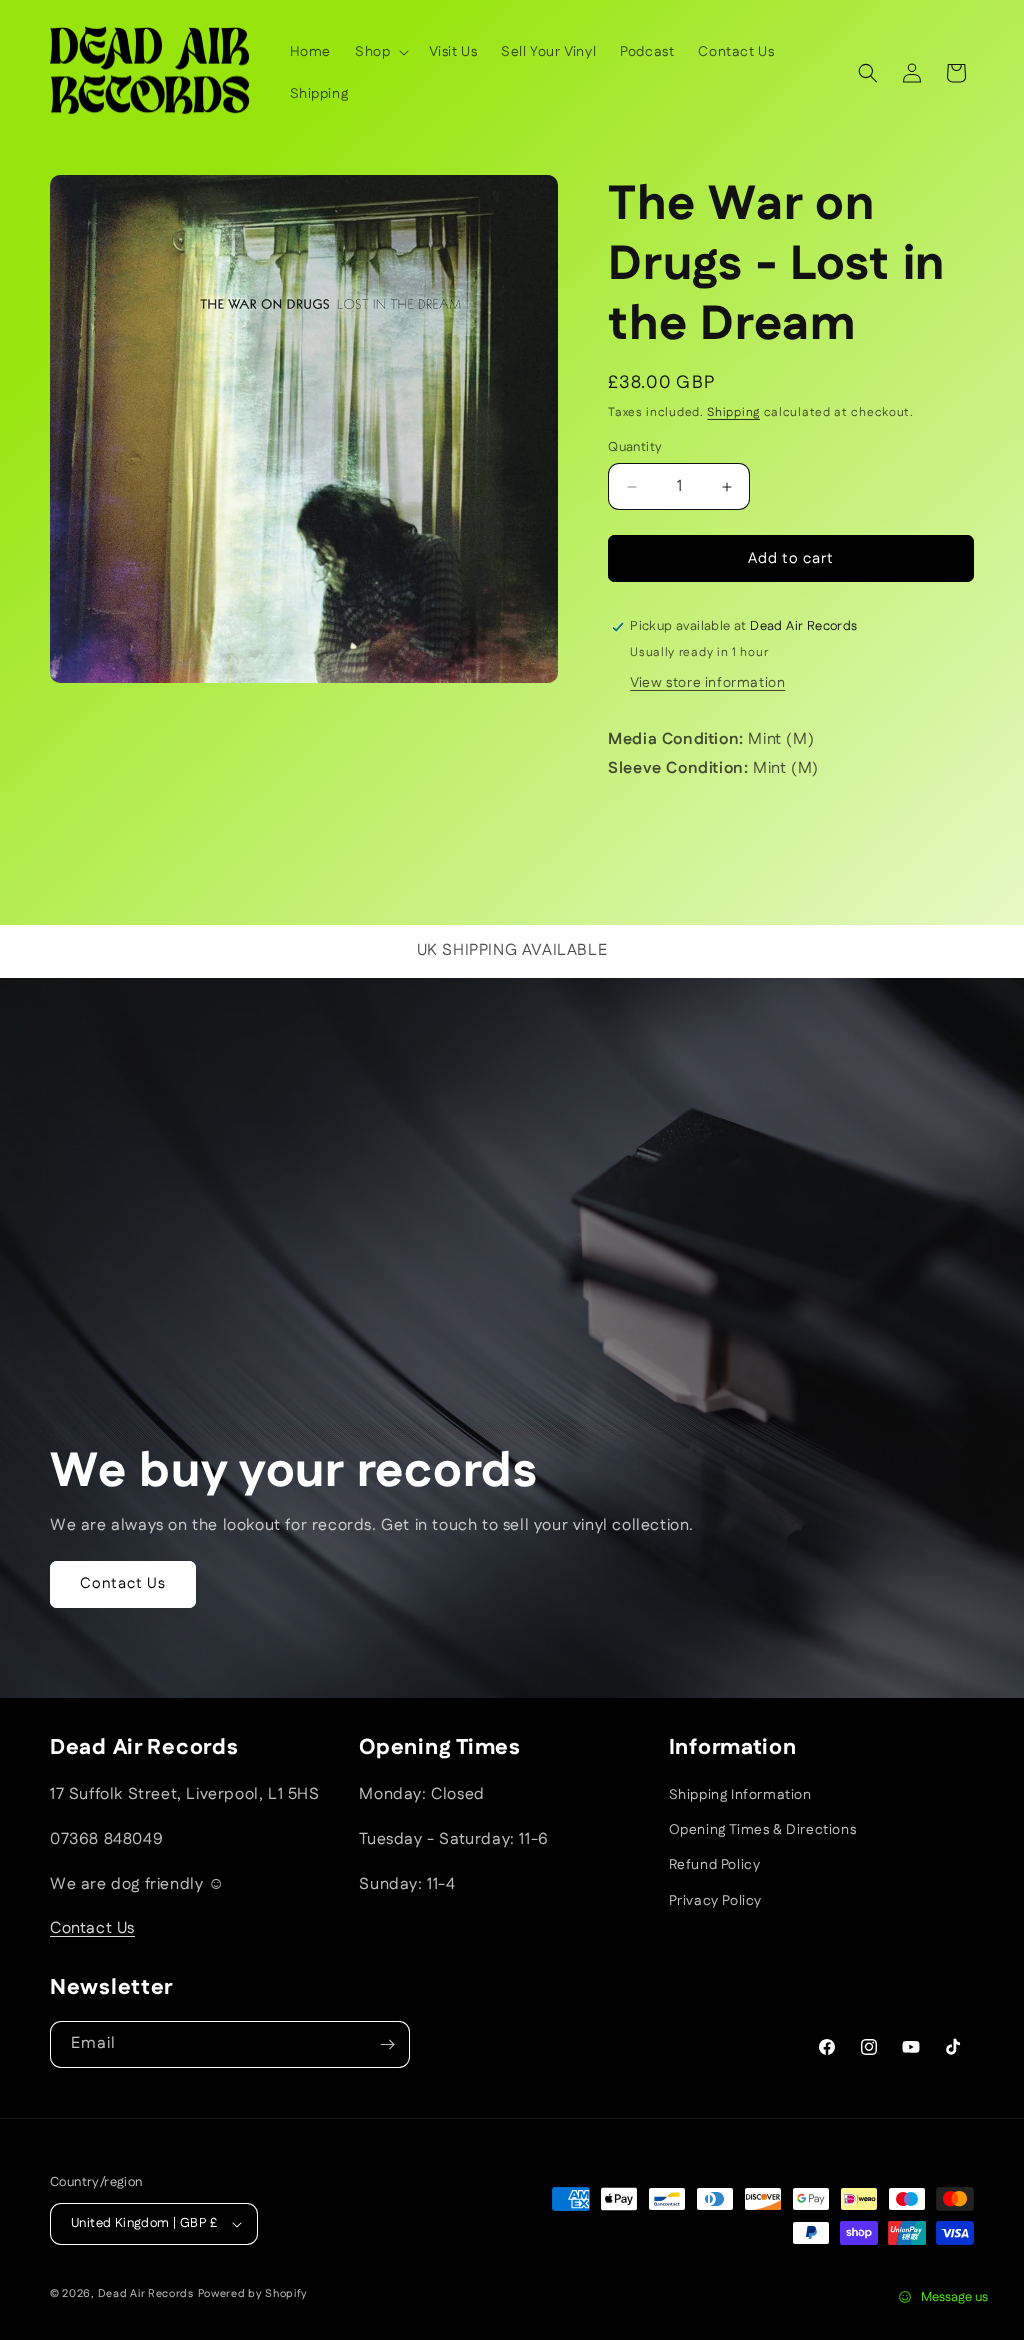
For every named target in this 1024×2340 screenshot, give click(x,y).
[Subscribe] (387, 2044)
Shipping (733, 412)
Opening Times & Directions (763, 1830)
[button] (380, 52)
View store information (707, 683)
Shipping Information (740, 1795)
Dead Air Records (146, 2294)
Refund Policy (715, 1865)
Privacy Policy (715, 1901)
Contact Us (123, 1583)
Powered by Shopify (253, 2294)
